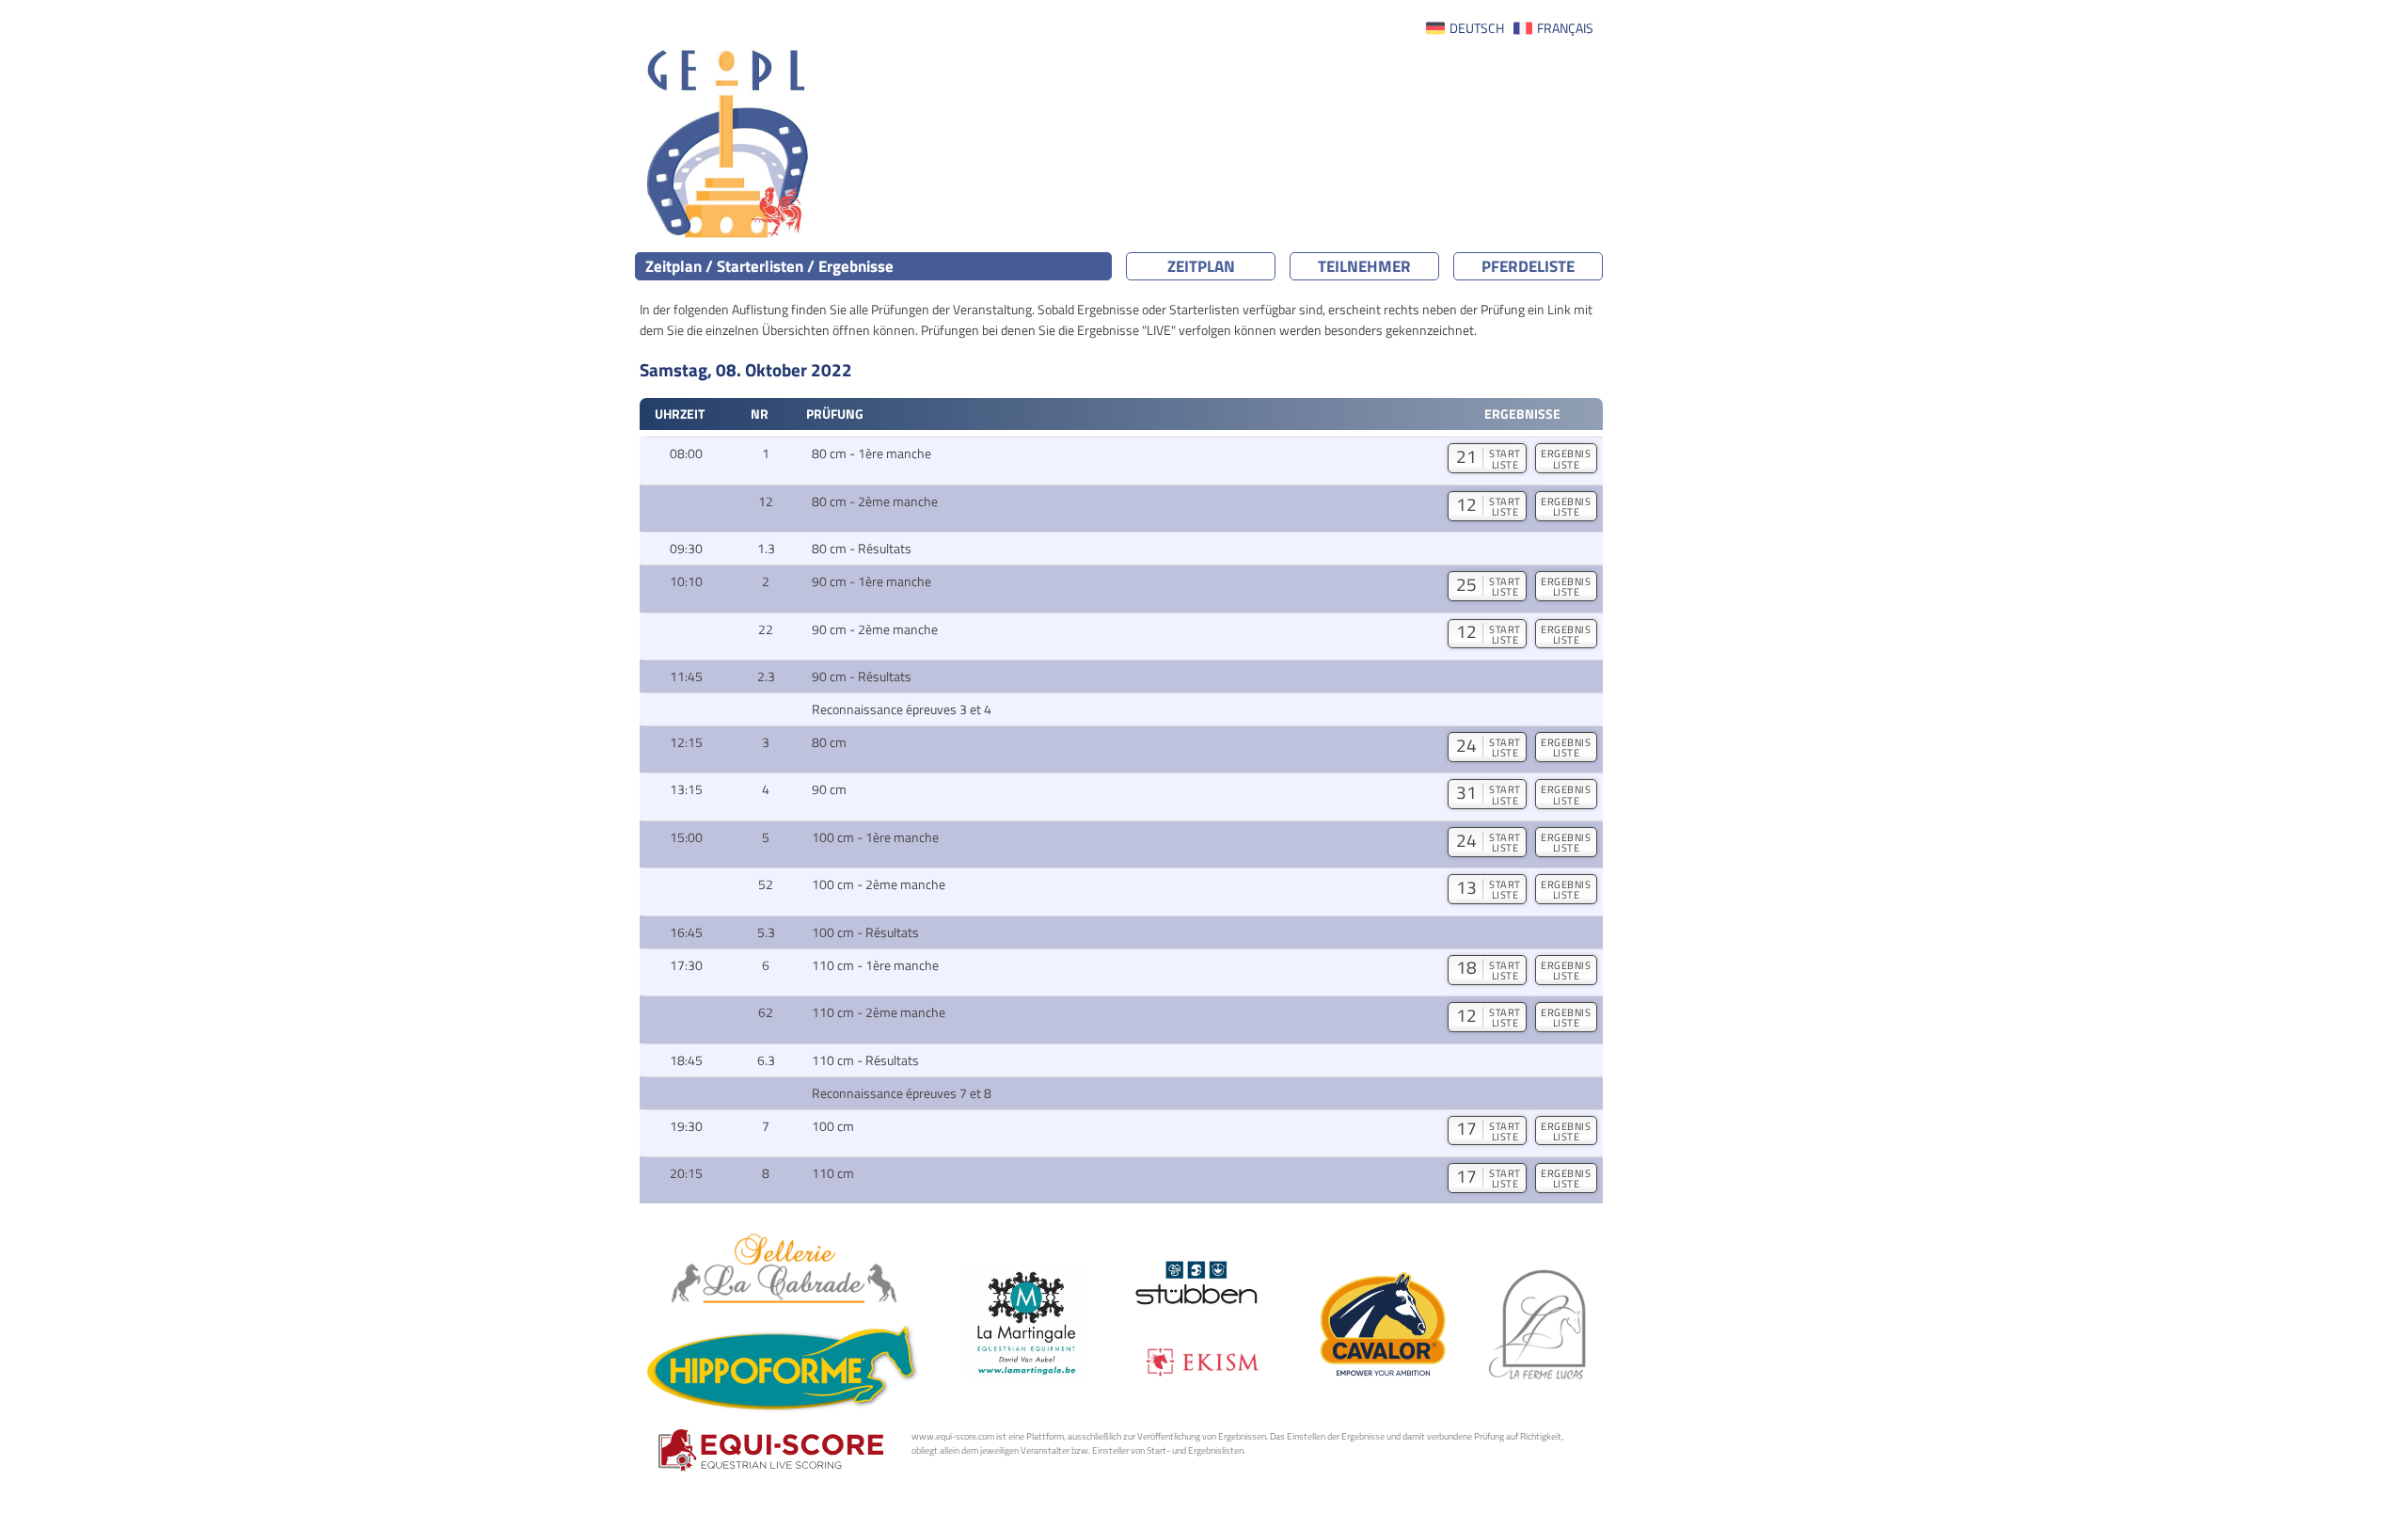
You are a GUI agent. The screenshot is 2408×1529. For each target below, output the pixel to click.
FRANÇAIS (1565, 28)
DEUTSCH (1477, 28)
